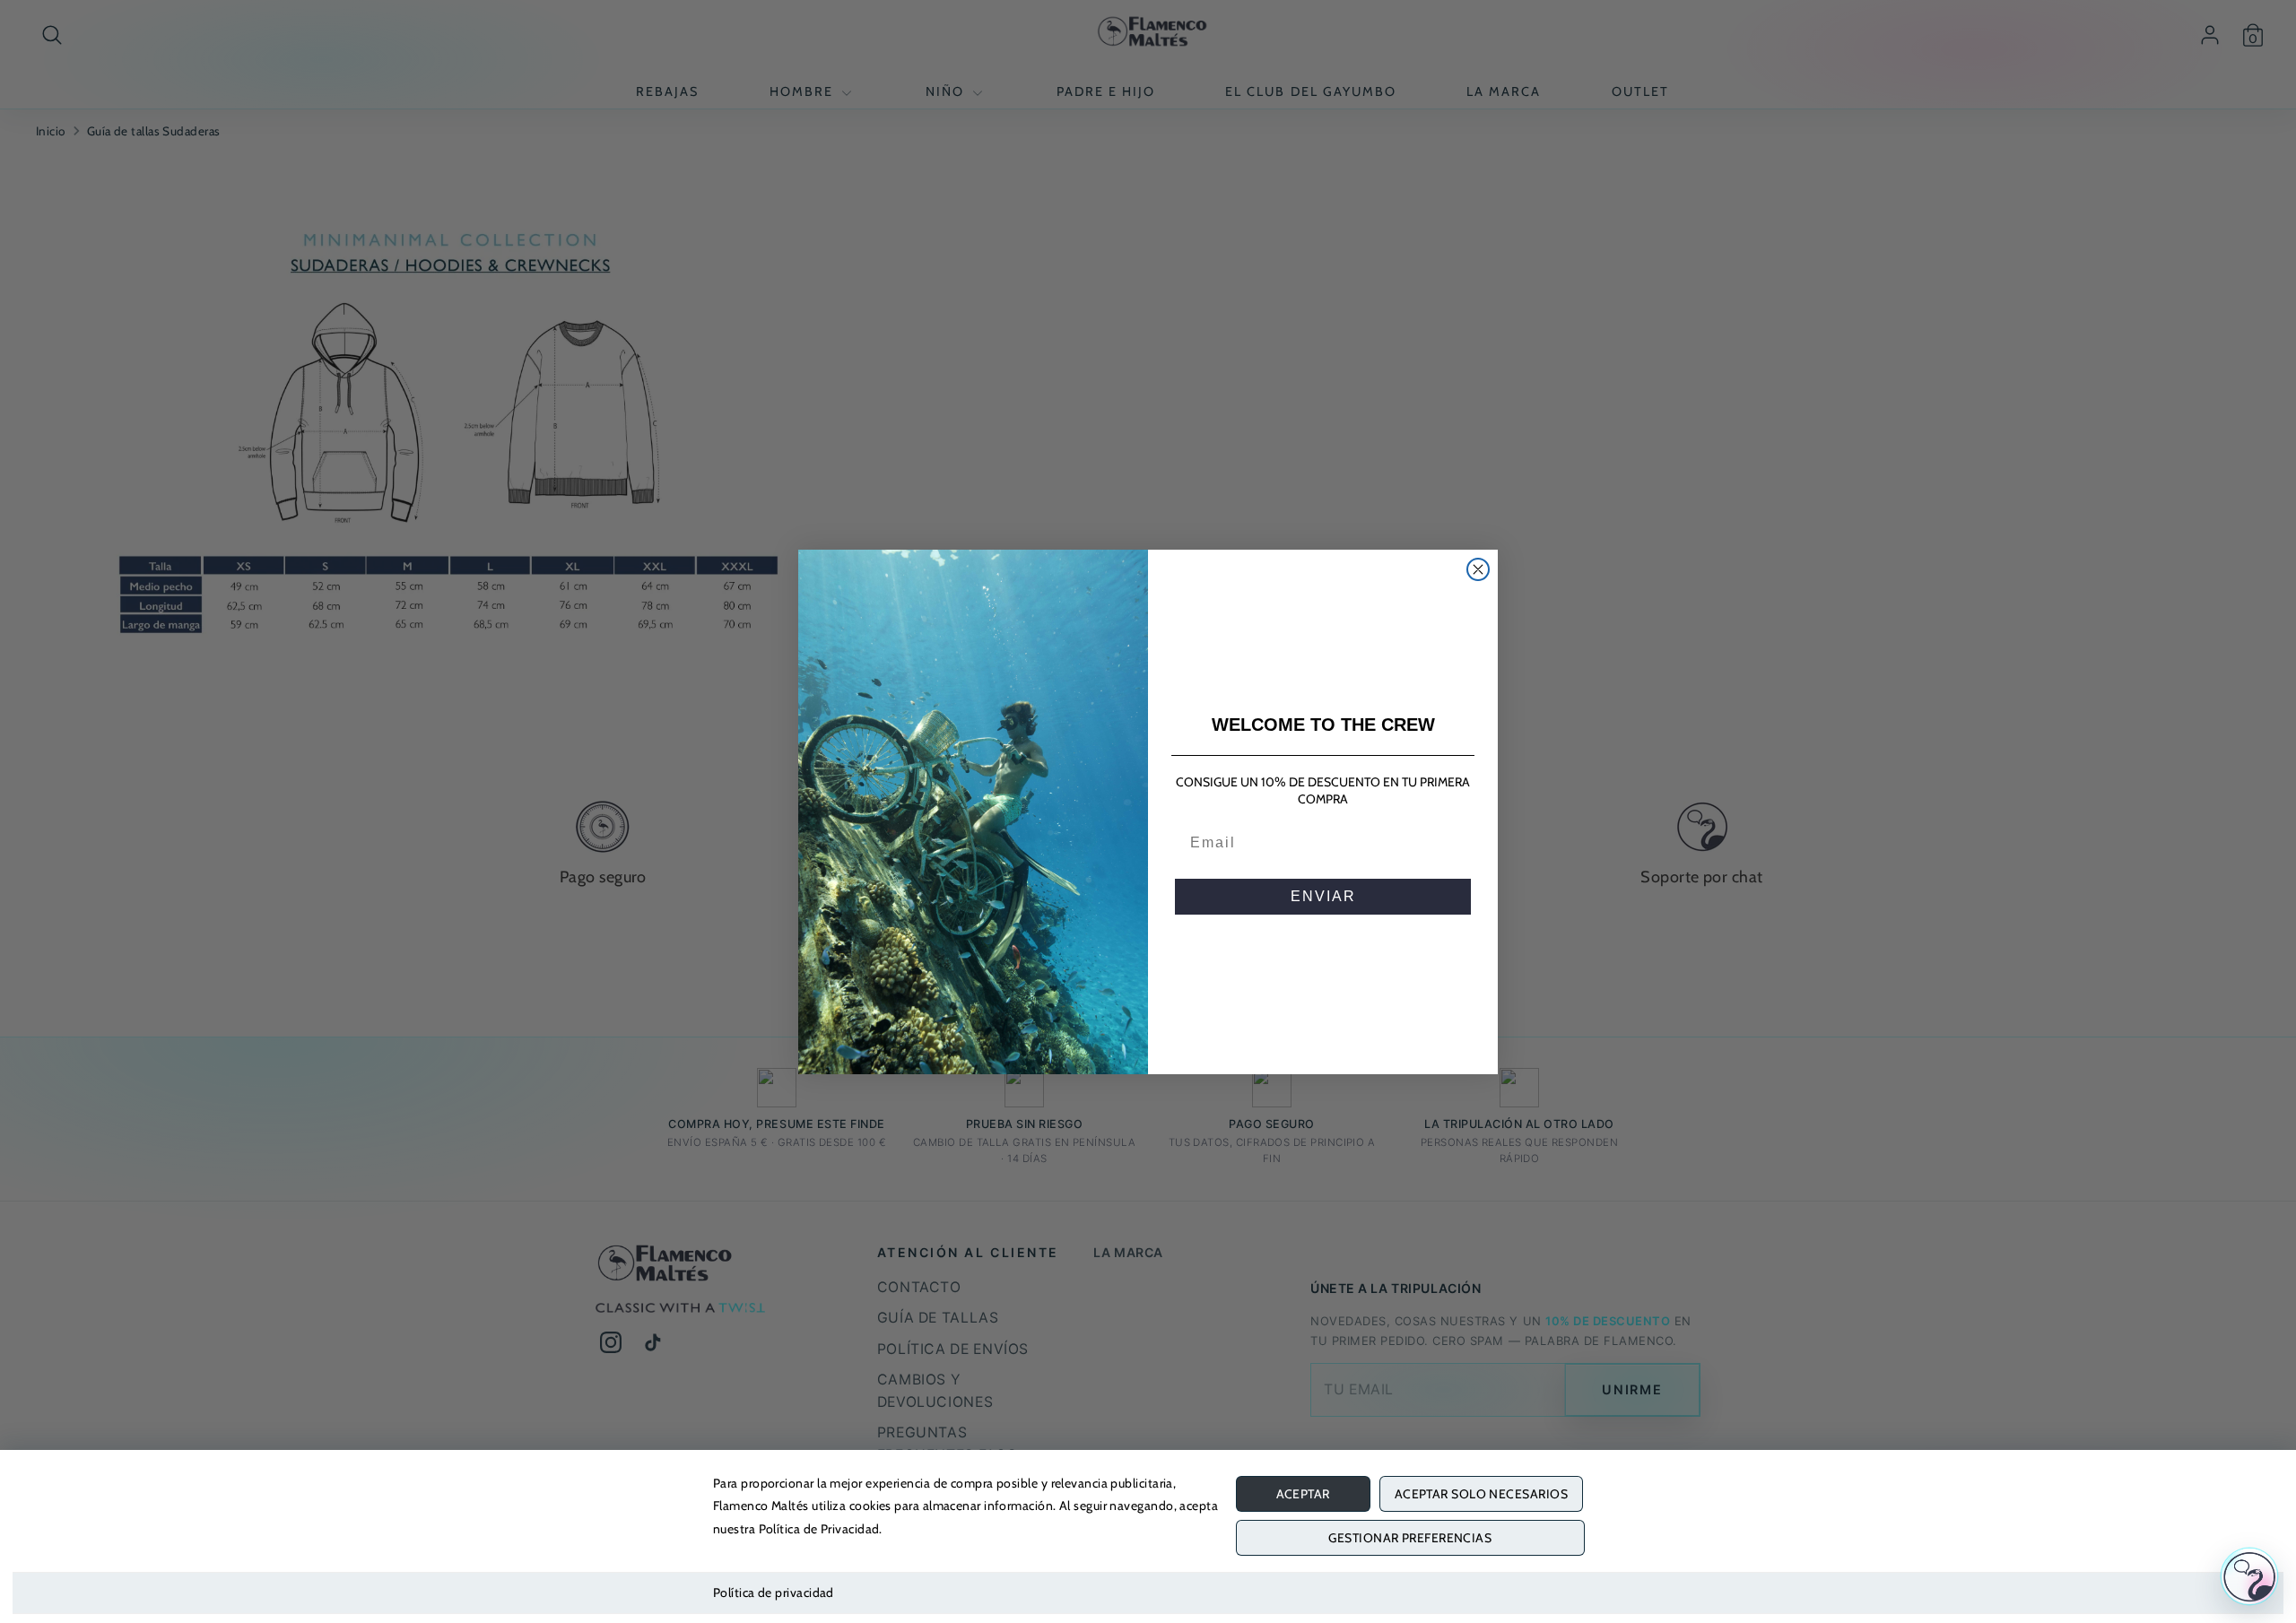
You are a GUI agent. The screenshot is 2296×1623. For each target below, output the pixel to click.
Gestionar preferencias (1410, 1538)
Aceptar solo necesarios (1481, 1494)
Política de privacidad (774, 1593)
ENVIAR (1323, 896)
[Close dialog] (1478, 569)
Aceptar (1303, 1494)
